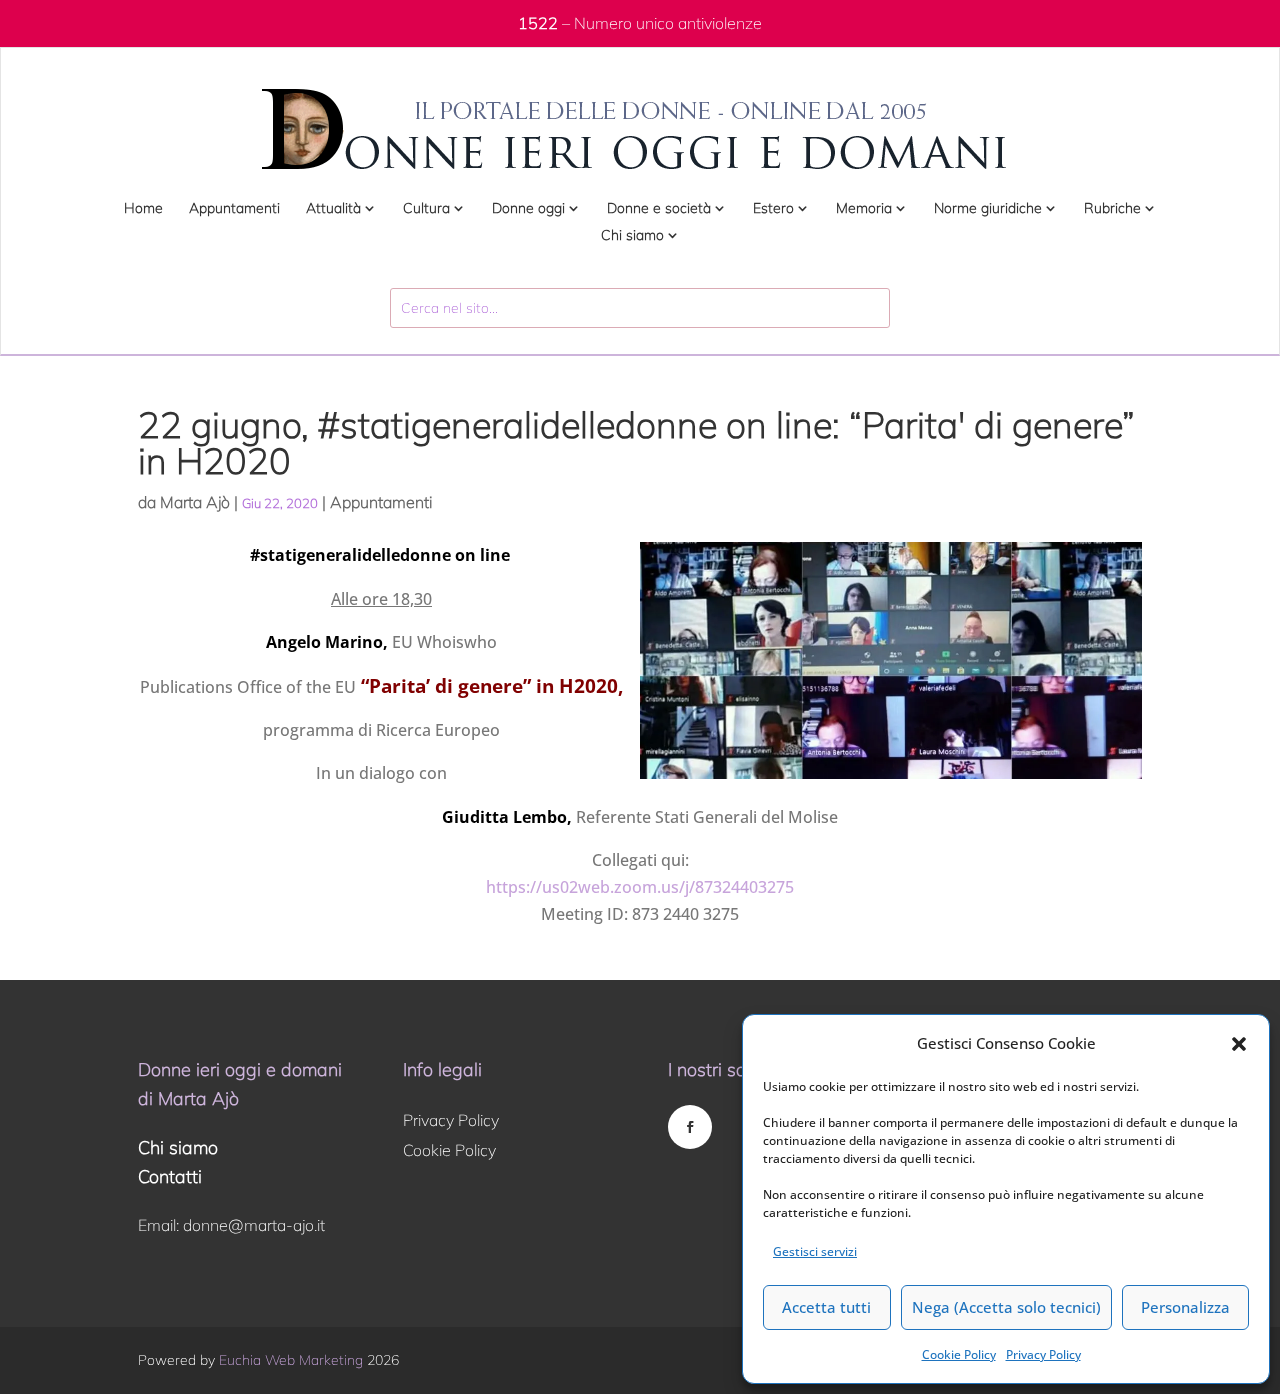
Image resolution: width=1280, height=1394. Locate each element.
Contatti (170, 1176)
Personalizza (1185, 1307)
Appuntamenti (234, 209)
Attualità (333, 209)
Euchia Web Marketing (291, 1360)
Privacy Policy (1043, 1354)
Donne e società (659, 209)
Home (143, 209)
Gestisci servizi (815, 1251)
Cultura (426, 209)
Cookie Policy (959, 1354)
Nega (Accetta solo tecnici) (1006, 1307)
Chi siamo (632, 236)
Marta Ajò (195, 502)
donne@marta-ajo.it (254, 1225)
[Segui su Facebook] (690, 1127)
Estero (773, 209)
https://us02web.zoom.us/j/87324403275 (640, 887)
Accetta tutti (826, 1307)
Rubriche (1112, 209)
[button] (1239, 1044)
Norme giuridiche (988, 209)
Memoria (864, 209)
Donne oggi (528, 209)
